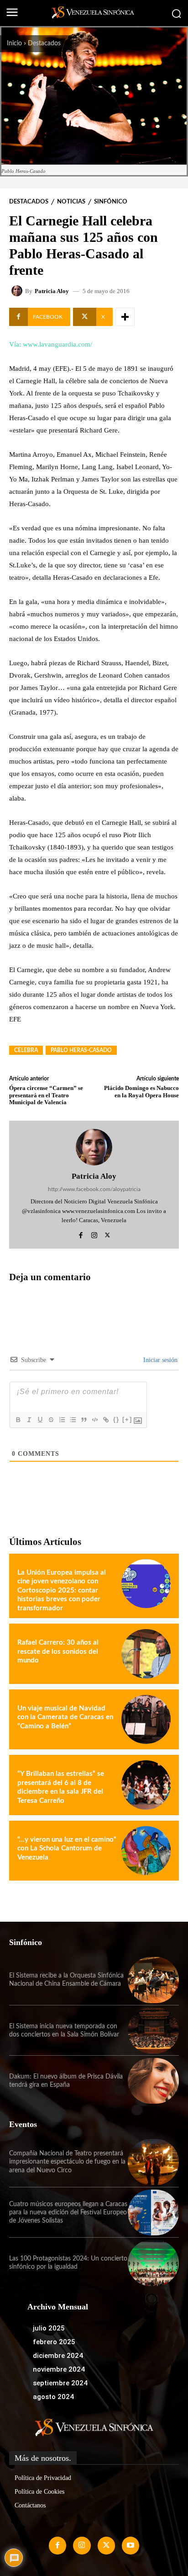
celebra (26, 1050)
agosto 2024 (53, 2397)
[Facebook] (81, 1234)
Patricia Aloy (52, 291)
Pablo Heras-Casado (81, 1050)
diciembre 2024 (58, 2356)
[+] (127, 1419)
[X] (107, 1234)
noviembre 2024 (59, 2369)
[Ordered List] (62, 1420)
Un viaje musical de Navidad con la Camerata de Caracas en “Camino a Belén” (65, 1717)
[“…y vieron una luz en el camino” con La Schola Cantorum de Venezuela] (146, 1851)
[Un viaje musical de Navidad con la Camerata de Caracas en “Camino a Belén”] (146, 1720)
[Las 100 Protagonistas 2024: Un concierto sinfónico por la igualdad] (153, 2263)
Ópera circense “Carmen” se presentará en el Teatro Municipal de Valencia (46, 1095)
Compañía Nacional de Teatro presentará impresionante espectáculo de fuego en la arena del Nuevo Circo (67, 2162)
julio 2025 (49, 2328)
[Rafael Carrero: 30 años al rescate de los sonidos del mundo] (146, 1654)
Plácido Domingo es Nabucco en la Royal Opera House (141, 1092)
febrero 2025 (54, 2342)
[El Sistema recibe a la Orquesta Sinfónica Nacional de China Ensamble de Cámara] (153, 1980)
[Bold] (18, 1420)
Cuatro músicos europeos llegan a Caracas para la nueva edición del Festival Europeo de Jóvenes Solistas (68, 2213)
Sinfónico (111, 202)
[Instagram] (94, 1234)
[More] (125, 317)
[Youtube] (131, 2545)
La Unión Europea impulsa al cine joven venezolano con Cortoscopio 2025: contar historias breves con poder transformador (62, 1590)
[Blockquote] (84, 1420)
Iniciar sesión (159, 1360)
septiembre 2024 (60, 2383)
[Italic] (29, 1420)
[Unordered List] (73, 1420)
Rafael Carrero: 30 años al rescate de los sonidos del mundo (58, 1651)
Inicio (14, 43)
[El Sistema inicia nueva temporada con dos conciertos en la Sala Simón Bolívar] (153, 2031)
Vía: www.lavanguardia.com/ (51, 344)
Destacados (44, 43)
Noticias (71, 202)
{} (116, 1419)
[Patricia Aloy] (18, 291)
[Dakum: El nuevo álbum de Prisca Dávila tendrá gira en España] (153, 2081)
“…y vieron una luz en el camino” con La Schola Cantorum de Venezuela (67, 1849)
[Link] (105, 1420)
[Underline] (40, 1420)
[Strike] (51, 1420)
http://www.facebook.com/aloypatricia (94, 1189)
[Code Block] (94, 1420)
